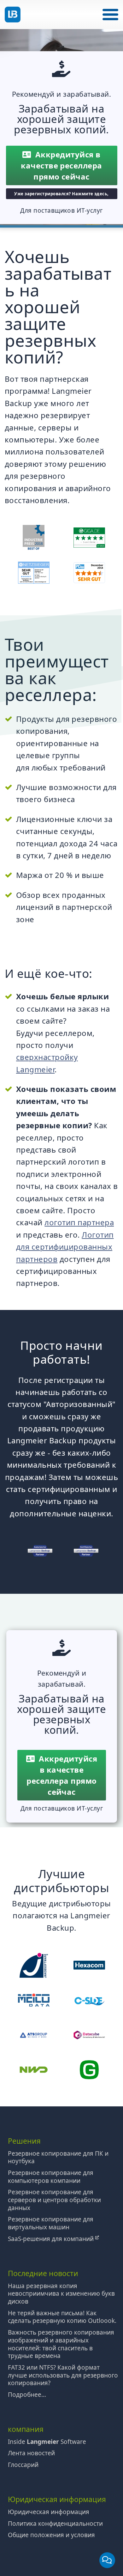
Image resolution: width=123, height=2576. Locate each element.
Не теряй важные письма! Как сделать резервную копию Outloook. (62, 2317)
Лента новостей (31, 2453)
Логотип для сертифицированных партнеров (65, 1247)
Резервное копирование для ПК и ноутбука (58, 2157)
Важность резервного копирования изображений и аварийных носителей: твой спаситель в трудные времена (61, 2344)
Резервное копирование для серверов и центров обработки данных (54, 2200)
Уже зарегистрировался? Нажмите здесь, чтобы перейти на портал (61, 195)
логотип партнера (79, 1222)
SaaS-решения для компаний (52, 2239)
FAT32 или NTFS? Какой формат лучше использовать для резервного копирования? (63, 2375)
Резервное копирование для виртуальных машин (51, 2223)
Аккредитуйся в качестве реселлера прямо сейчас (61, 165)
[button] (110, 15)
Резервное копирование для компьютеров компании (51, 2177)
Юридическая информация (49, 2512)
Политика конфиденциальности (55, 2524)
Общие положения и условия (51, 2535)
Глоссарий (23, 2465)
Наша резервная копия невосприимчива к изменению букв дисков (61, 2294)
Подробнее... (27, 2395)
